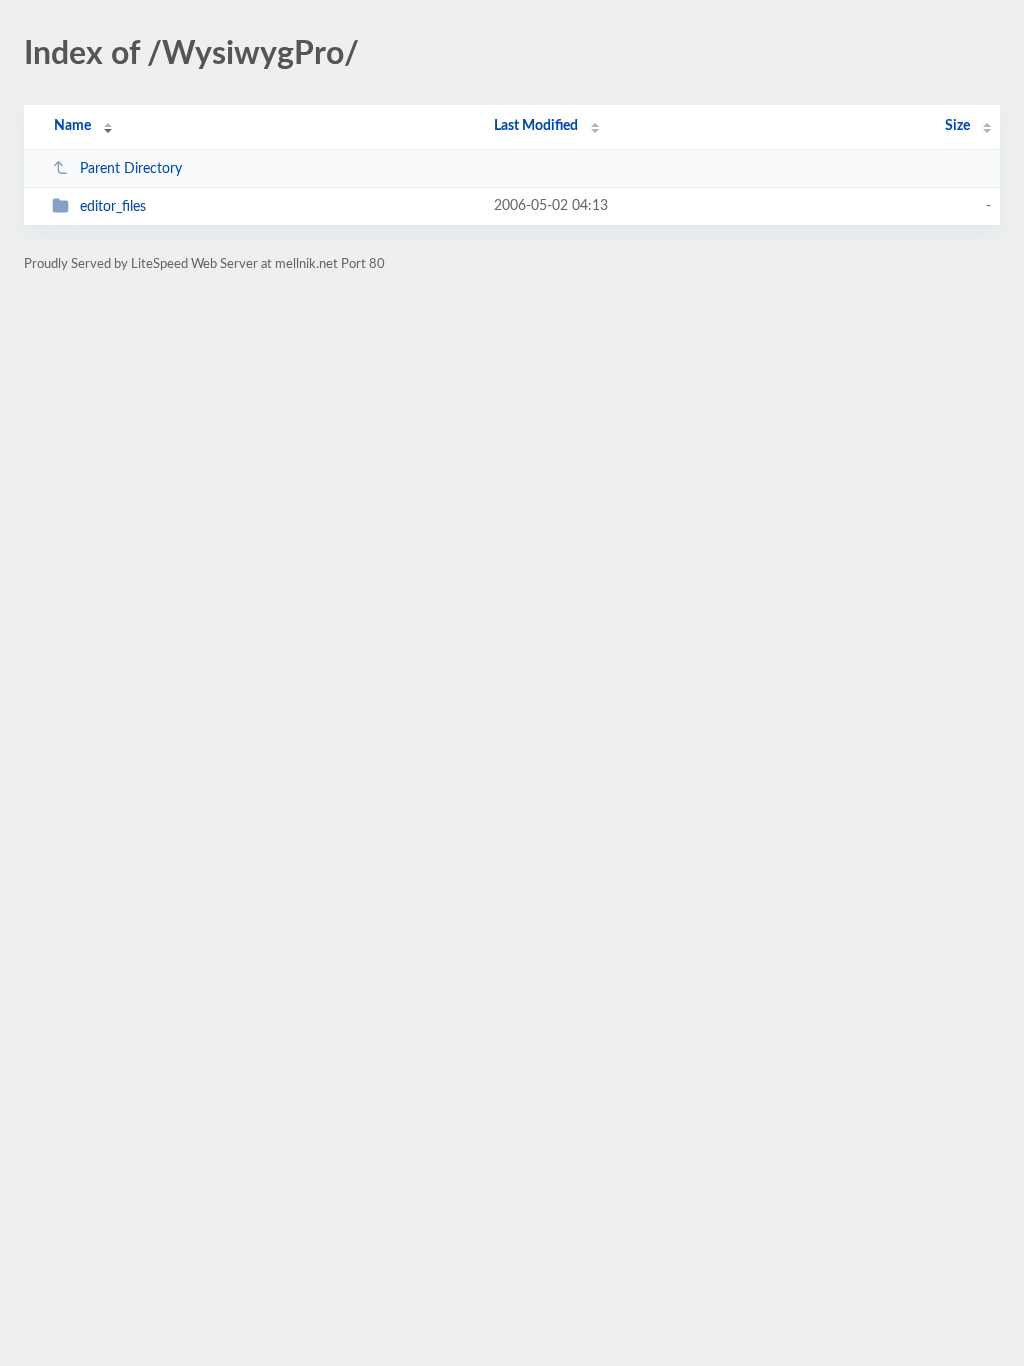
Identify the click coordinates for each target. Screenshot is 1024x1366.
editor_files (113, 207)
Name (72, 126)
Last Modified (536, 126)
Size (957, 126)
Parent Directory (131, 169)
